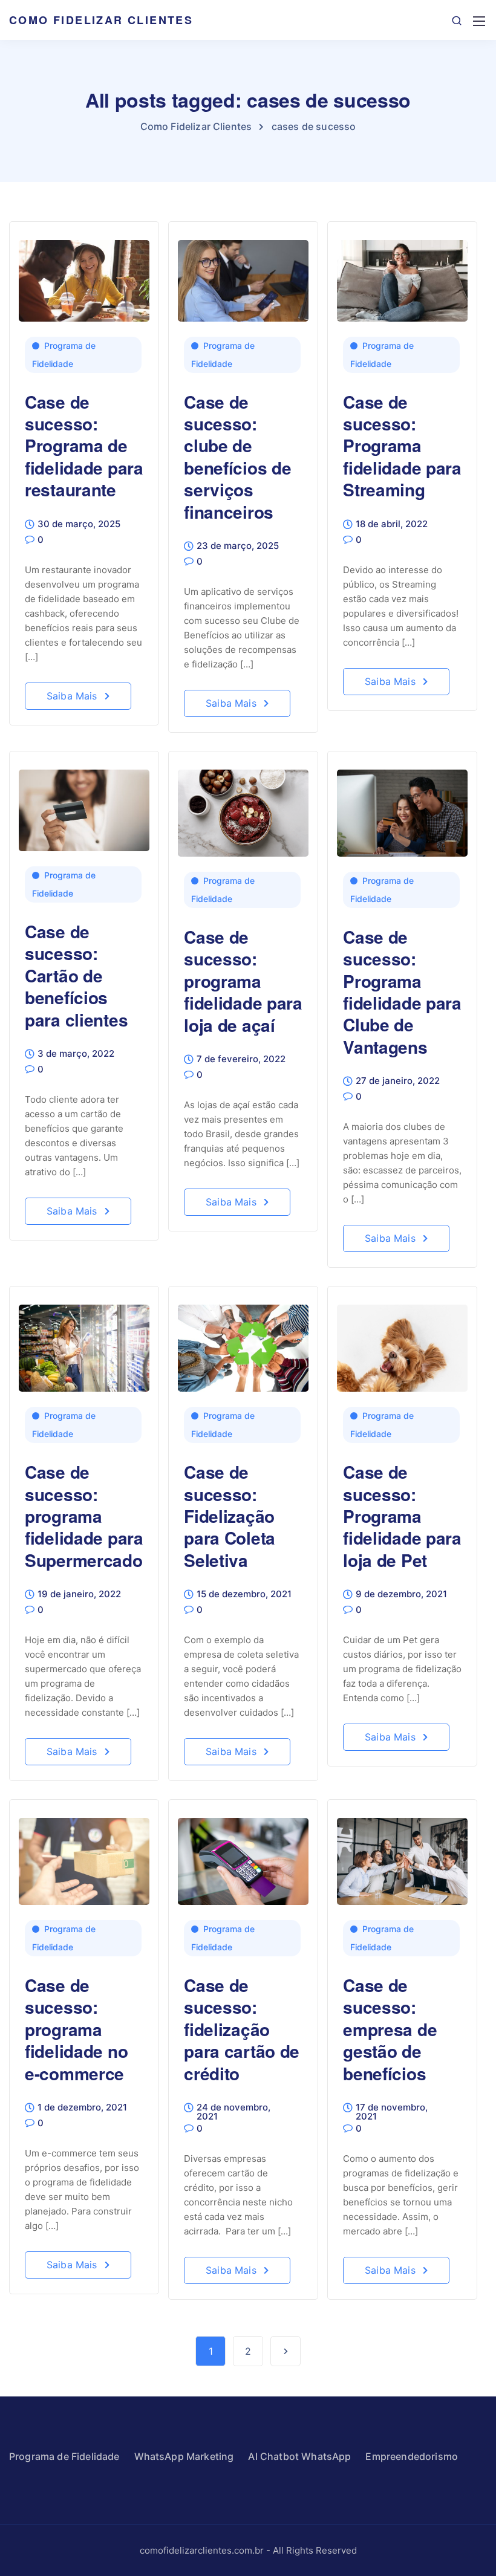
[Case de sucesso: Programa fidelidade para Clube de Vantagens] (402, 808)
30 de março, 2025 (79, 524)
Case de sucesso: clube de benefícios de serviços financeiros (237, 457)
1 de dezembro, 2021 (82, 2108)
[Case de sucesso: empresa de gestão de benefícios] (402, 1856)
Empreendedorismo (412, 2456)
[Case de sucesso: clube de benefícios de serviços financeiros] (243, 275)
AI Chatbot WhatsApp (299, 2456)
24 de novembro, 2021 (233, 2112)
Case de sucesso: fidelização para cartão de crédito (242, 2029)
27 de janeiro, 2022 (398, 1081)
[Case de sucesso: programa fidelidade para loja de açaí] (243, 808)
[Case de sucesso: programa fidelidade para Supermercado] (84, 1343)
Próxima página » (286, 2351)
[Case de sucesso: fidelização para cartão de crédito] (243, 1856)
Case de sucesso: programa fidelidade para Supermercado (84, 1516)
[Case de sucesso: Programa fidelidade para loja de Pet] (402, 1343)
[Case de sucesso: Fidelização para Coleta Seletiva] (243, 1343)
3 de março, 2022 (76, 1054)
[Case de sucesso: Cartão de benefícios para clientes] (84, 805)
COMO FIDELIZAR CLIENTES (101, 20)
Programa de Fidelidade (64, 355)
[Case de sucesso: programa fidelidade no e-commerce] (84, 1856)
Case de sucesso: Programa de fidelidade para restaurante (84, 446)
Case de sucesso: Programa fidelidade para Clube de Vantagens (402, 992)
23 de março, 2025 (238, 546)
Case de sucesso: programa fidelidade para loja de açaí (243, 981)
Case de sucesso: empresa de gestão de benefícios (390, 2029)
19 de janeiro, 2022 (79, 1595)
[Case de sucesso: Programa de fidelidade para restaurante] (84, 275)
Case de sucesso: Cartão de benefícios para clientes (76, 975)
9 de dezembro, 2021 (401, 1595)
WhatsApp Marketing (184, 2456)
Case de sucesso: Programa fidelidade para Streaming (402, 446)
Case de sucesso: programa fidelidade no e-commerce (76, 2029)
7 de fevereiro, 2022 (241, 1059)
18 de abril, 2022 (392, 524)
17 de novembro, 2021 (392, 2112)
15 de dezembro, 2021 (244, 1595)
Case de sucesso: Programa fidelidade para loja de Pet (402, 1516)
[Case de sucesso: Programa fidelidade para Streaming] (402, 275)
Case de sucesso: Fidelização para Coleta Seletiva (230, 1516)
